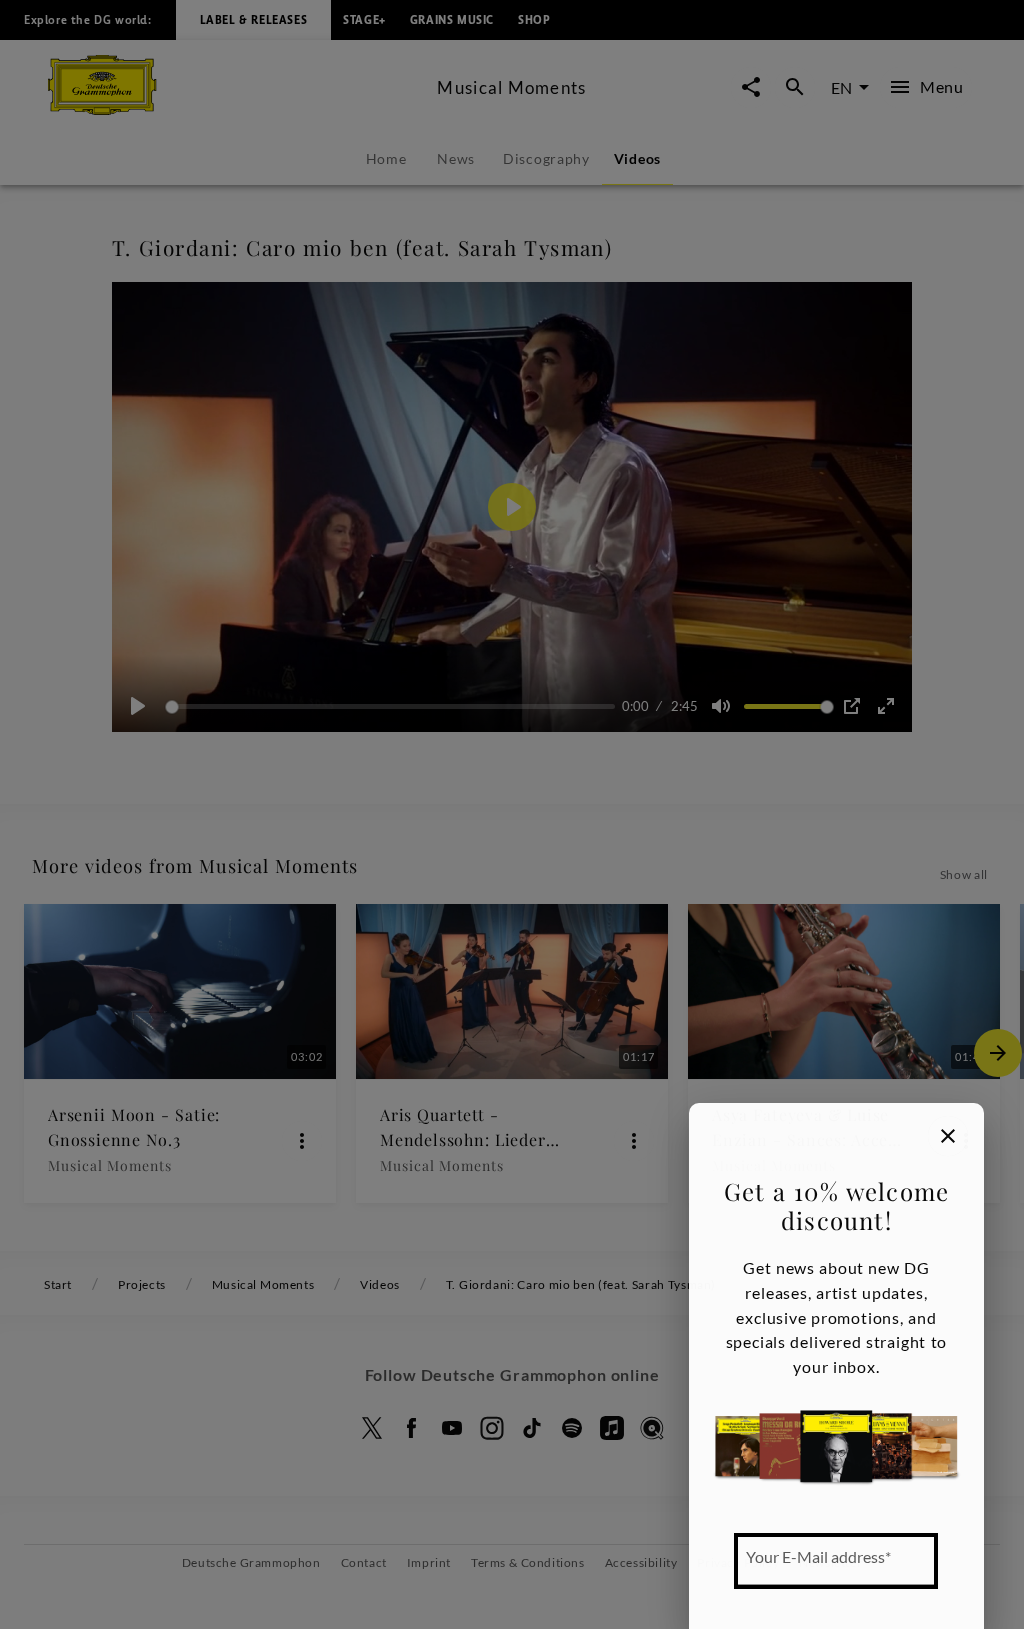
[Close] (948, 1136)
